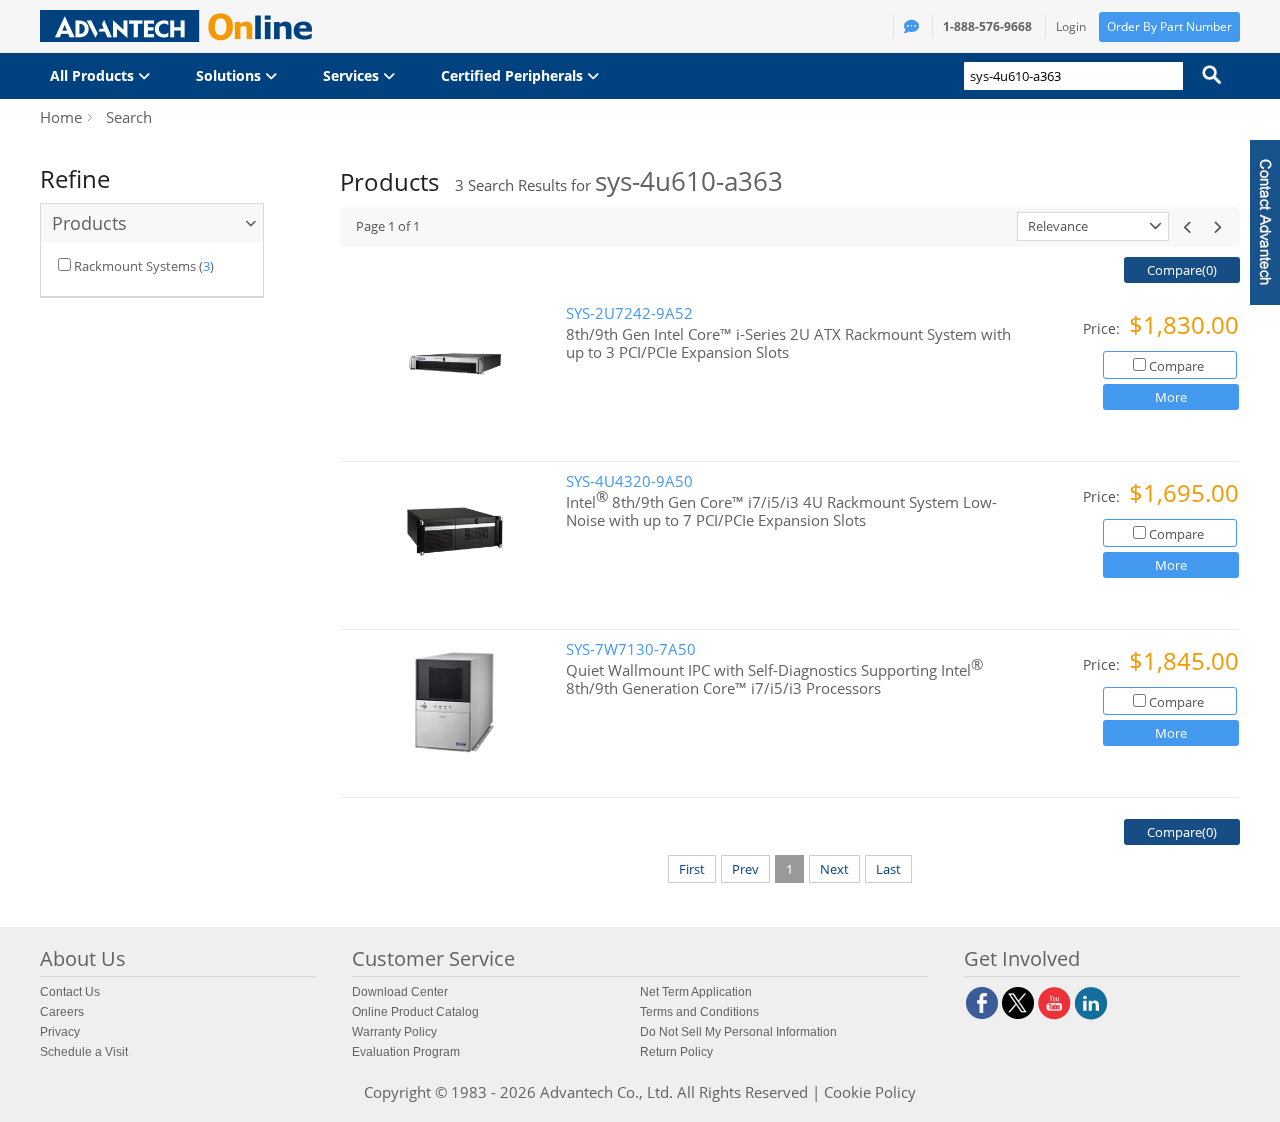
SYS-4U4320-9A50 (629, 481)
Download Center (400, 992)
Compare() (1182, 270)
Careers (62, 1012)
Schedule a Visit (84, 1052)
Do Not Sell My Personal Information (738, 1032)
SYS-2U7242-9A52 (629, 313)
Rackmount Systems (135, 266)
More (1171, 397)
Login (1071, 26)
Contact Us (70, 992)
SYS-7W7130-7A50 (631, 649)
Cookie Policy (870, 1092)
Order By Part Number (1169, 26)
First (692, 869)
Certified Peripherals (514, 75)
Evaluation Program (406, 1052)
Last (888, 869)
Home (61, 117)
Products (89, 223)
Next (834, 869)
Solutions (230, 75)
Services (353, 75)
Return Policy (676, 1052)
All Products (94, 75)
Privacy (60, 1032)
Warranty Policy (394, 1032)
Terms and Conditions (699, 1012)
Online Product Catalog (415, 1012)
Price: (1103, 328)
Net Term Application (696, 992)
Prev (745, 869)
